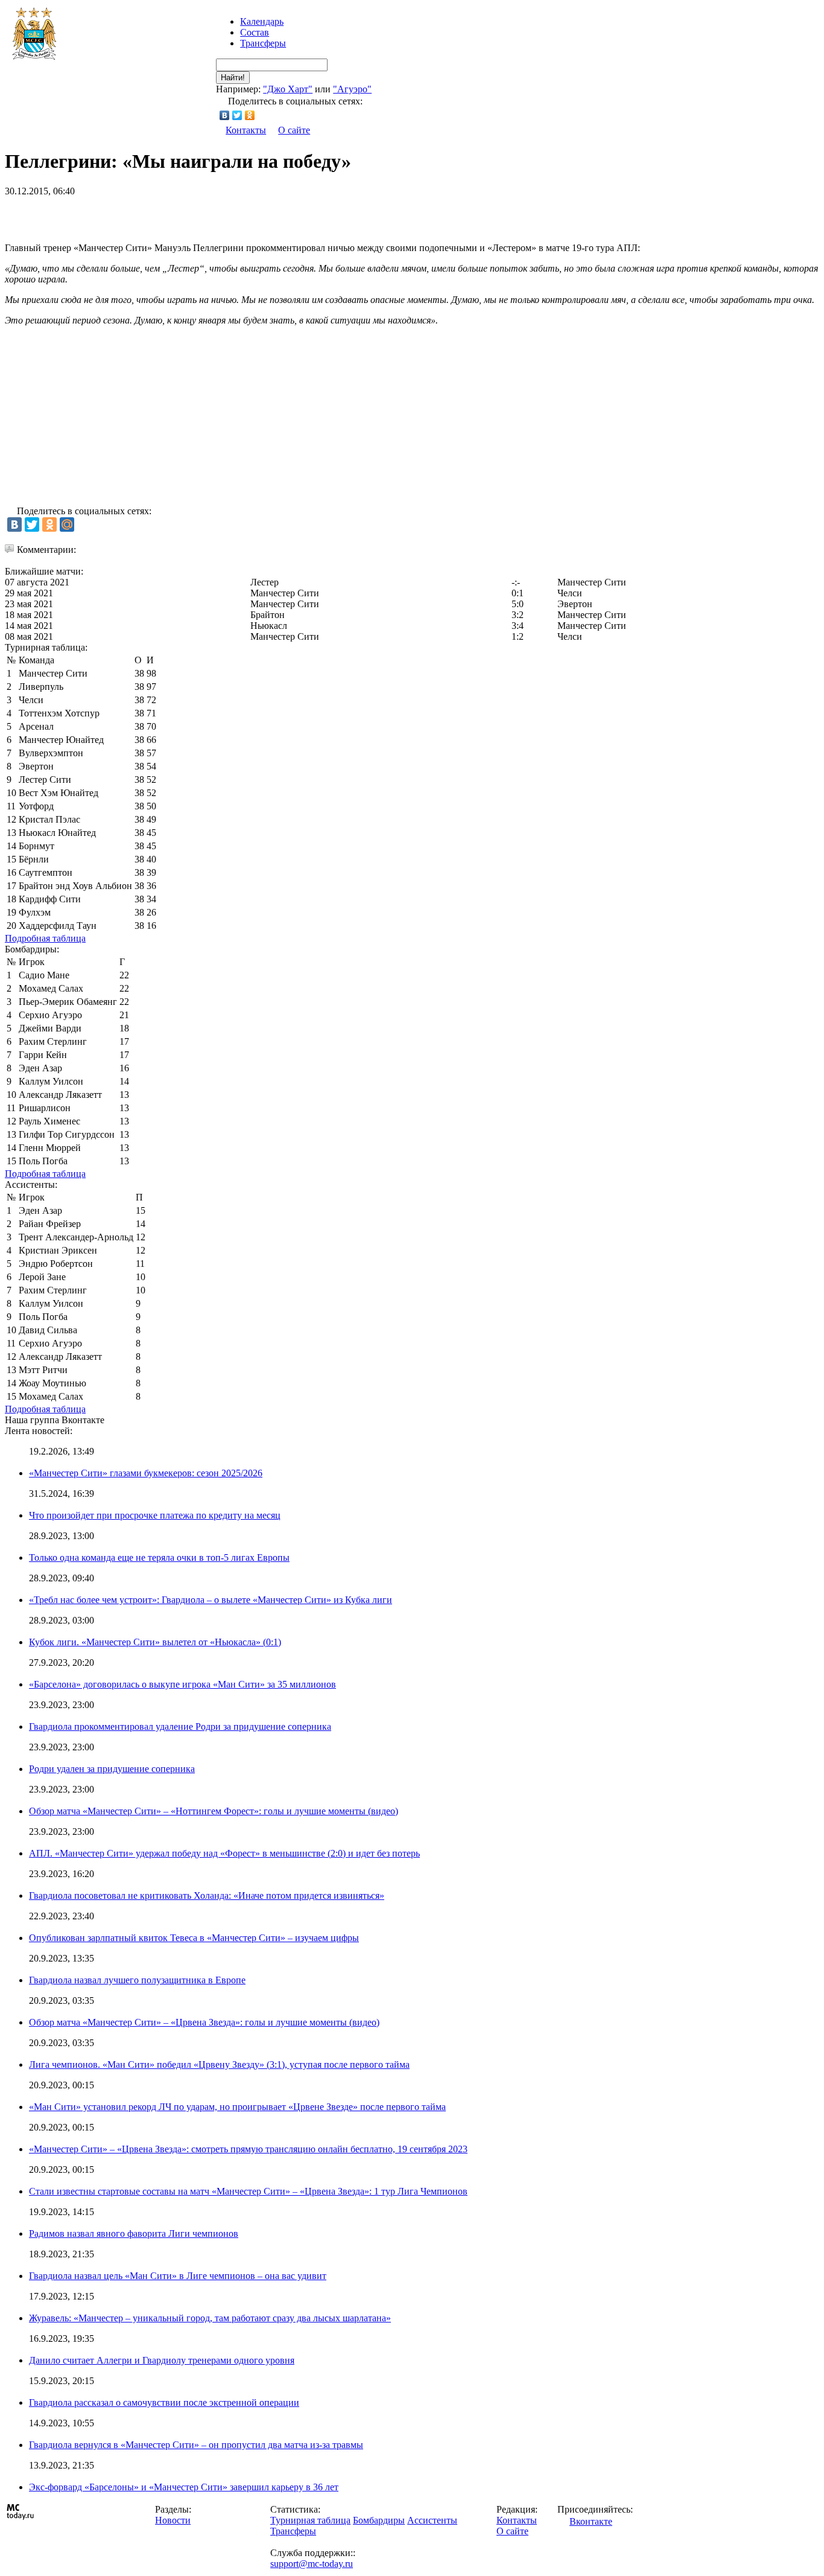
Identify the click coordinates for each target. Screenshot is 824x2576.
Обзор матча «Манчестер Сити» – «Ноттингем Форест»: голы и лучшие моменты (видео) (214, 1811)
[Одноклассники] (250, 115)
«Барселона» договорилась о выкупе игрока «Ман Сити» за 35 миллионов (182, 1684)
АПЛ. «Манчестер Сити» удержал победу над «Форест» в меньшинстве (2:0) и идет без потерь (224, 1853)
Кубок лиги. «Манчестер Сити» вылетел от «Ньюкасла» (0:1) (155, 1642)
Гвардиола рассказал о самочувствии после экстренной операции (164, 2402)
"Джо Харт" (288, 89)
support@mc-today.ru (312, 2564)
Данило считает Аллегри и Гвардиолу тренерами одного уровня (162, 2360)
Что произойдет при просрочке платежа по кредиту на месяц (155, 1515)
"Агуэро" (352, 89)
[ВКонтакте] (225, 115)
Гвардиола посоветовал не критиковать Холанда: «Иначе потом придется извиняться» (207, 1895)
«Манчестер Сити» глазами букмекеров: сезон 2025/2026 (146, 1473)
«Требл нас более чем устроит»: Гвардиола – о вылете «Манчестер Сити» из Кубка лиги (211, 1600)
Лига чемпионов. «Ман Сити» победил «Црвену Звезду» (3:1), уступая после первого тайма (219, 2064)
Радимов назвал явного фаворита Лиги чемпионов (134, 2233)
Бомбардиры (379, 2520)
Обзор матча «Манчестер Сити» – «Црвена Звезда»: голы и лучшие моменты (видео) (204, 2022)
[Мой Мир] (67, 524)
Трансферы (263, 43)
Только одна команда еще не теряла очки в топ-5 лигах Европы (159, 1557)
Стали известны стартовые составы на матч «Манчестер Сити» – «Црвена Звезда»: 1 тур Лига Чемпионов (248, 2191)
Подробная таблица (45, 938)
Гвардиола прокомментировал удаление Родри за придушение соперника (180, 1726)
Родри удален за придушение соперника (112, 1769)
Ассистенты (432, 2520)
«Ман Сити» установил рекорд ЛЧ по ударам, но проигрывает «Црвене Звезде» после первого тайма (237, 2107)
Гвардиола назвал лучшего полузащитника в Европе (137, 1980)
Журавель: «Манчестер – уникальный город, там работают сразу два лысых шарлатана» (210, 2318)
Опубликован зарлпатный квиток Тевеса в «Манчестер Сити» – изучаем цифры (194, 1938)
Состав (255, 32)
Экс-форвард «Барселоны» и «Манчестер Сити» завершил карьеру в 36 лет (184, 2487)
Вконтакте (591, 2521)
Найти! (233, 78)
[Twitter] (237, 115)
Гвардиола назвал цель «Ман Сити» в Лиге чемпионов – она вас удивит (178, 2276)
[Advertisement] (146, 215)
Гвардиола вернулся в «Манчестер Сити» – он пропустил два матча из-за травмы (196, 2445)
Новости (173, 2520)
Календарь (262, 21)
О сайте (294, 130)
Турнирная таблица (310, 2520)
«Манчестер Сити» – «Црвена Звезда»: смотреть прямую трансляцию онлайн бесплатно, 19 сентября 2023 (248, 2149)
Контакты (246, 130)
